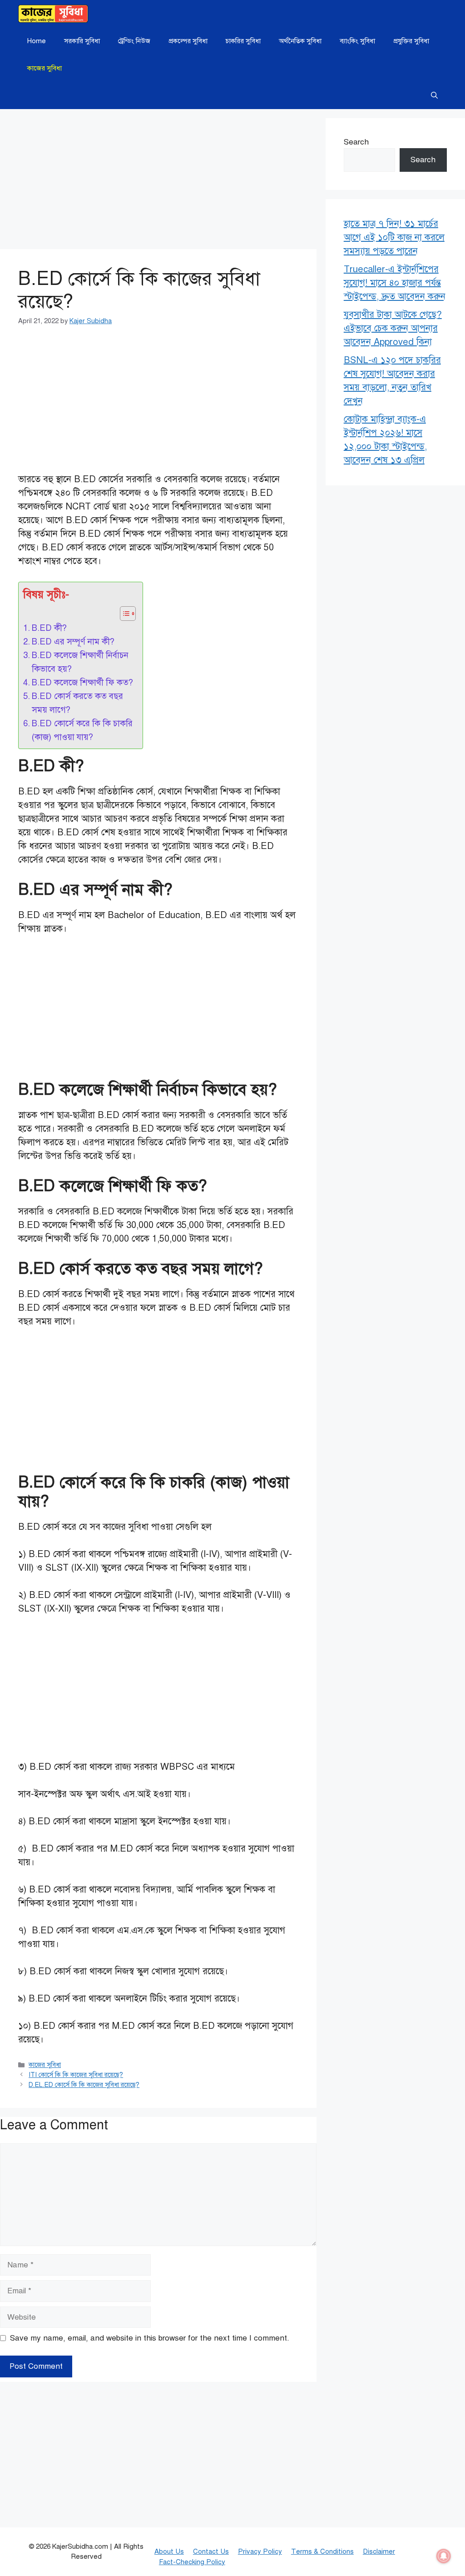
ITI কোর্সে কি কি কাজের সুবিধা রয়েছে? (76, 2075)
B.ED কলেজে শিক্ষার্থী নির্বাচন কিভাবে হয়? (80, 662)
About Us (169, 2551)
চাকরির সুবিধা (243, 41)
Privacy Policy (260, 2551)
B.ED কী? (49, 628)
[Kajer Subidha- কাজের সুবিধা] (53, 14)
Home (37, 41)
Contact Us (211, 2551)
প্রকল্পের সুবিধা (188, 41)
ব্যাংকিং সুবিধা (357, 41)
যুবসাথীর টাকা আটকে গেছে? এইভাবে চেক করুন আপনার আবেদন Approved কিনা (393, 328)
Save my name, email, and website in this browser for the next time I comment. (150, 2338)
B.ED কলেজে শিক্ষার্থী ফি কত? (82, 682)
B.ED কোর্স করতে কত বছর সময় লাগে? (77, 703)
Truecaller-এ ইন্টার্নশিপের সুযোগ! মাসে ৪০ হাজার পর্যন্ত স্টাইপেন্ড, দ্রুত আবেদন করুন (395, 283)
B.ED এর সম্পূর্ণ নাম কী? (73, 642)
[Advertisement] (158, 182)
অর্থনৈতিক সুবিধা (300, 41)
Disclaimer (379, 2551)
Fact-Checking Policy (192, 2562)
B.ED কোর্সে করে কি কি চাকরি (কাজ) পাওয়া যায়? (82, 730)
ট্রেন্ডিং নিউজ (134, 41)
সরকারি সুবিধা (82, 41)
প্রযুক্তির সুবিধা (411, 41)
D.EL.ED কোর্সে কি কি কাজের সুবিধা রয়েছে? (84, 2085)
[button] (434, 95)
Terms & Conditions (322, 2551)
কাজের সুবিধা (45, 68)
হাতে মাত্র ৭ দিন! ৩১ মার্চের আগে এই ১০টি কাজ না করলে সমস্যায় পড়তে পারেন (394, 237)
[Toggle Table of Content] (123, 614)
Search (356, 142)
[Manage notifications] (444, 2556)
